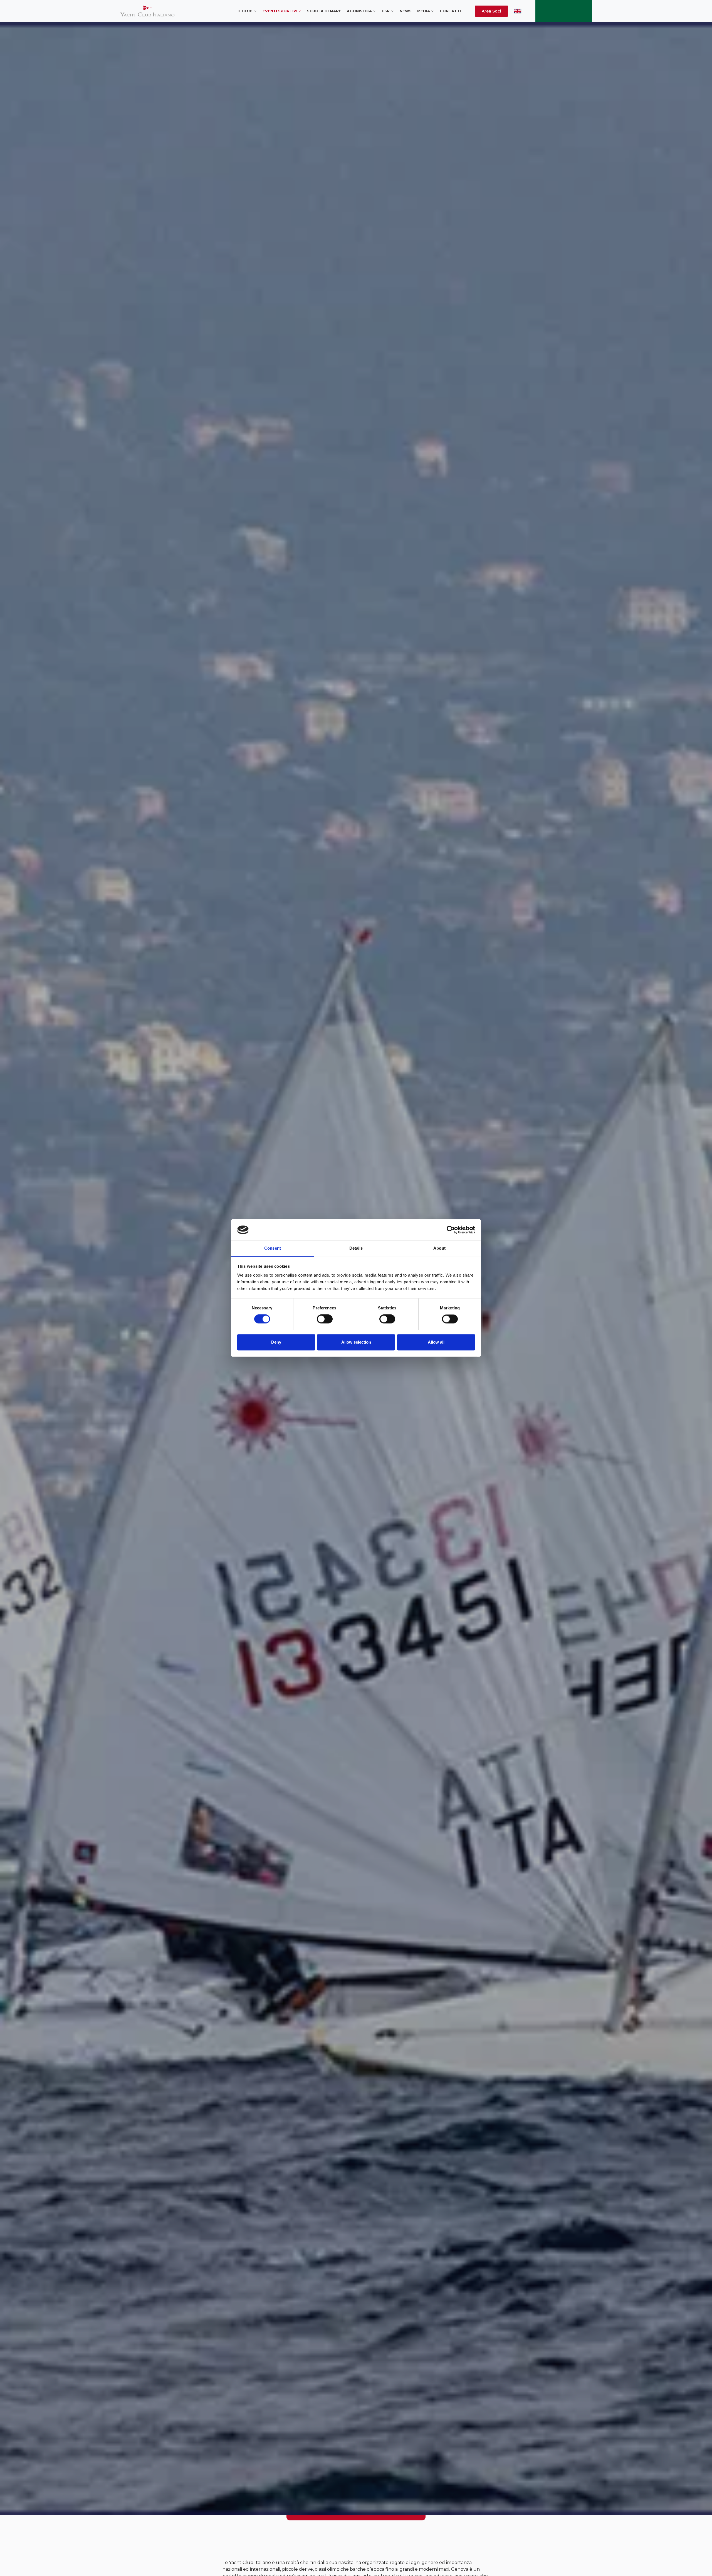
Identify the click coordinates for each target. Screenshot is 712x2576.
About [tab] (439, 1248)
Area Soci (491, 11)
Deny (276, 1342)
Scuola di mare (324, 11)
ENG (518, 11)
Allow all (436, 1342)
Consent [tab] (273, 1248)
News (406, 11)
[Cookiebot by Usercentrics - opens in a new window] (451, 1230)
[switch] (325, 1319)
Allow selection (356, 1342)
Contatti (450, 11)
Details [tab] (356, 1248)
